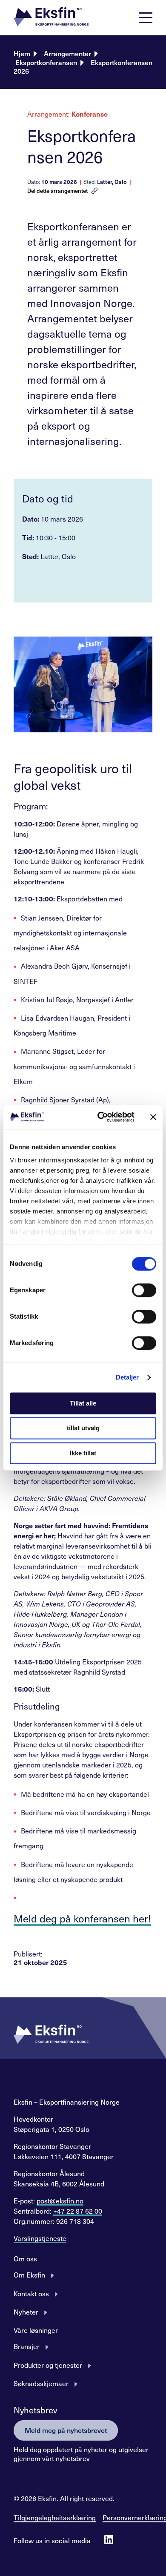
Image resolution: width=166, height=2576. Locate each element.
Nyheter (26, 2312)
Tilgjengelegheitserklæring (55, 2517)
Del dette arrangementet (57, 191)
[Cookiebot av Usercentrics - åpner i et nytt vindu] (101, 1117)
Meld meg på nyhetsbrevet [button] (66, 2430)
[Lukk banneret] (153, 1117)
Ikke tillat (83, 1453)
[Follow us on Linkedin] (109, 2540)
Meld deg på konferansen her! (82, 1918)
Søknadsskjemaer (41, 2383)
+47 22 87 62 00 (78, 2211)
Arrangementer (67, 53)
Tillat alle (83, 1403)
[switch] (144, 1290)
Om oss (25, 2258)
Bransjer (27, 2346)
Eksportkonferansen (46, 62)
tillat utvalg (83, 1428)
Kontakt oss (31, 2293)
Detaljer (127, 1377)
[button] (51, 18)
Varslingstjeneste (40, 2238)
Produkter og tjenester (48, 2365)
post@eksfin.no (60, 2200)
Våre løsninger (36, 2330)
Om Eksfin (29, 2275)
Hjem (22, 53)
